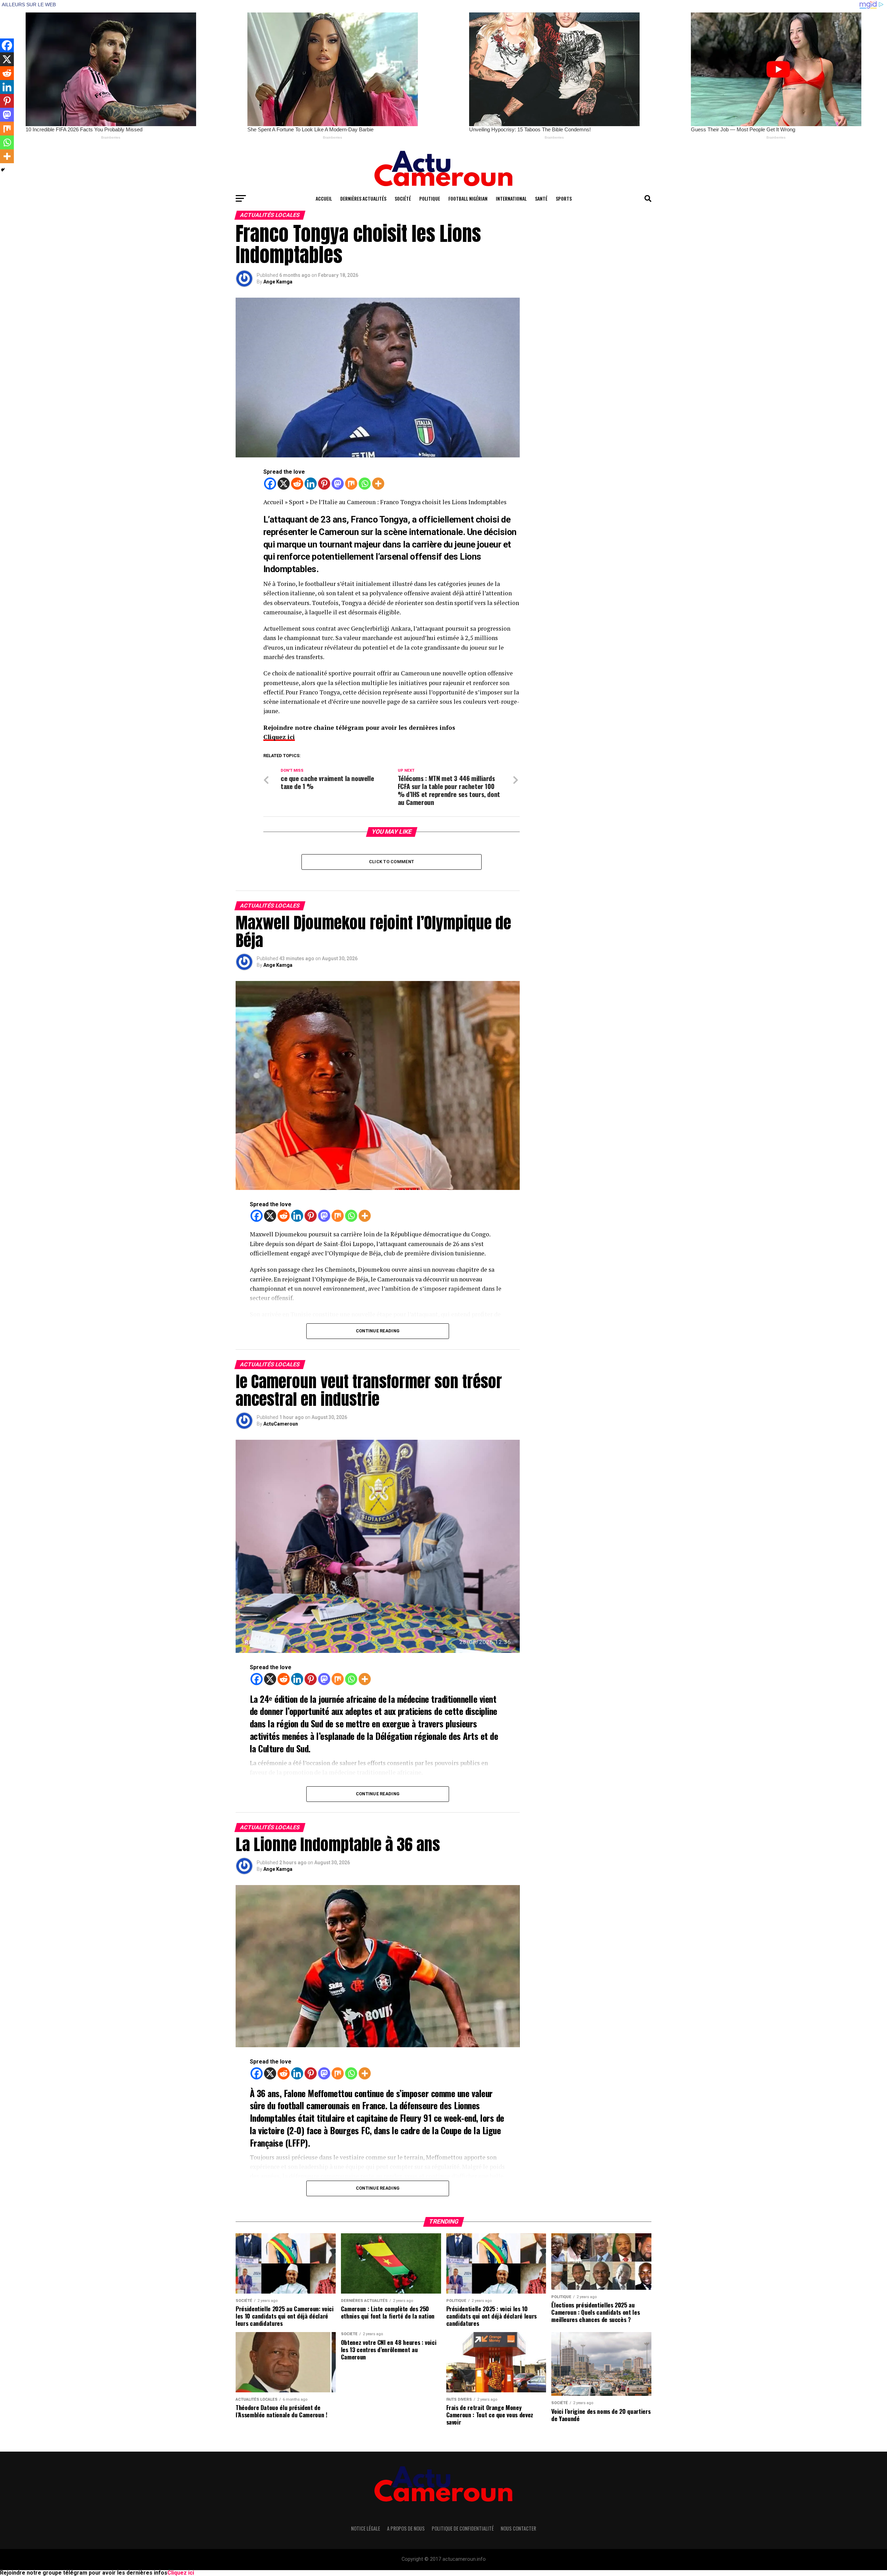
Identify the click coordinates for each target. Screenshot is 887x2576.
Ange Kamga (278, 282)
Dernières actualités (363, 198)
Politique (430, 198)
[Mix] (351, 484)
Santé (541, 198)
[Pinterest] (324, 484)
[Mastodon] (338, 484)
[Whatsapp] (365, 484)
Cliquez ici (279, 737)
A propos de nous (406, 2528)
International (511, 198)
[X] (284, 484)
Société (403, 198)
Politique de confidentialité (463, 2528)
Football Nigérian (468, 198)
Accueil (324, 198)
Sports (564, 198)
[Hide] (3, 170)
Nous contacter (518, 2528)
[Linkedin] (311, 484)
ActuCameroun (281, 1424)
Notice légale (366, 2528)
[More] (378, 484)
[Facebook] (270, 484)
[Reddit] (297, 484)
